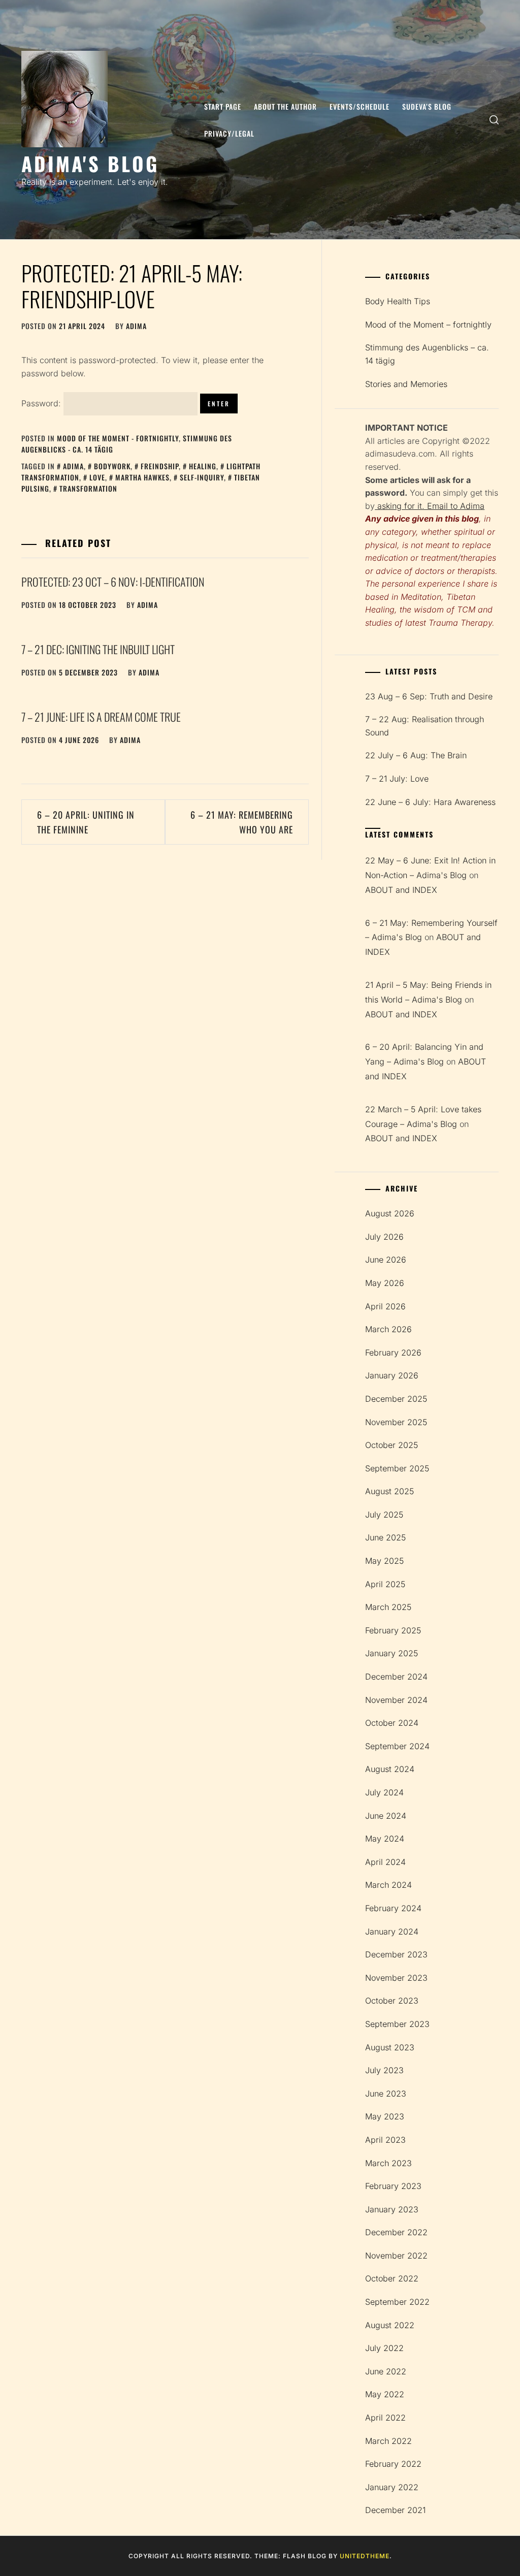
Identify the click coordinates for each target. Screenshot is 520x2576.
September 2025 (397, 1468)
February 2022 (393, 2464)
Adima (73, 466)
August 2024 (390, 1769)
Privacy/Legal (229, 133)
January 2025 (392, 1653)
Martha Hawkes (142, 477)
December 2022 (396, 2232)
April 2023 (385, 2140)
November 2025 (396, 1422)
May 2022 (385, 2394)
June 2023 (386, 2094)
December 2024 (396, 1677)
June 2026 (386, 1260)
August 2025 (389, 1491)
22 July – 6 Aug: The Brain (416, 755)
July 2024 (384, 1792)
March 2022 (388, 2441)
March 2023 (388, 2163)
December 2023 (396, 1954)
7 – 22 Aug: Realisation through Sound (425, 726)
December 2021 (395, 2510)
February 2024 (393, 1908)
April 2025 (385, 1584)
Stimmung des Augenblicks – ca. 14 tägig (427, 354)
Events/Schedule (360, 106)
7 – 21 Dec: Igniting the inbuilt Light (98, 649)
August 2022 (390, 2325)
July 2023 (384, 2070)
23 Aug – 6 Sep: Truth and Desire (429, 696)
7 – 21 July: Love (397, 779)
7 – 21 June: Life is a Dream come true (101, 717)
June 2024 (386, 1816)
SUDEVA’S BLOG (427, 106)
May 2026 (385, 1283)
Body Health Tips (398, 301)
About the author (285, 106)
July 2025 (384, 1515)
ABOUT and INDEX (401, 890)
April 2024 (385, 1862)
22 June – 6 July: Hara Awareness (430, 802)
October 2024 (392, 1723)
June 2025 (385, 1537)
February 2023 (393, 2186)
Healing (203, 466)
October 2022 (392, 2278)
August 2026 (390, 1213)
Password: (42, 403)
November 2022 (396, 2256)
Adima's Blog (90, 163)
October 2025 (392, 1445)
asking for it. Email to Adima (430, 506)
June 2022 (386, 2371)
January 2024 (392, 1931)
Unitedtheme (365, 2556)
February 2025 (393, 1630)
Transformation (88, 488)
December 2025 (396, 1399)
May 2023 (385, 2116)
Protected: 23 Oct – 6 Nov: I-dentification (113, 582)
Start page (223, 106)
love (97, 477)
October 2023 (392, 2001)
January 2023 (392, 2209)
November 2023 (396, 1978)
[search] (494, 120)
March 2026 (388, 1329)
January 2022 (392, 2487)
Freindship (160, 466)
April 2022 (385, 2418)
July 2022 (384, 2348)
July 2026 (384, 1237)
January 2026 (392, 1375)
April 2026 (385, 1306)
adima (136, 326)
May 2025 (384, 1561)
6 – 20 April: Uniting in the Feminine (86, 822)
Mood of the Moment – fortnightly (428, 325)
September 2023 (397, 2024)
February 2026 (393, 1353)
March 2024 (388, 1885)
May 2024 (385, 1839)
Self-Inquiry (202, 477)
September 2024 (397, 1746)
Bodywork (112, 466)
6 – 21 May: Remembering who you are (242, 822)
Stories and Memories (406, 384)
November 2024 (396, 1700)
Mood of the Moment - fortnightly (118, 438)
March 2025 (388, 1607)
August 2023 (390, 2047)
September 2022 (397, 2302)
